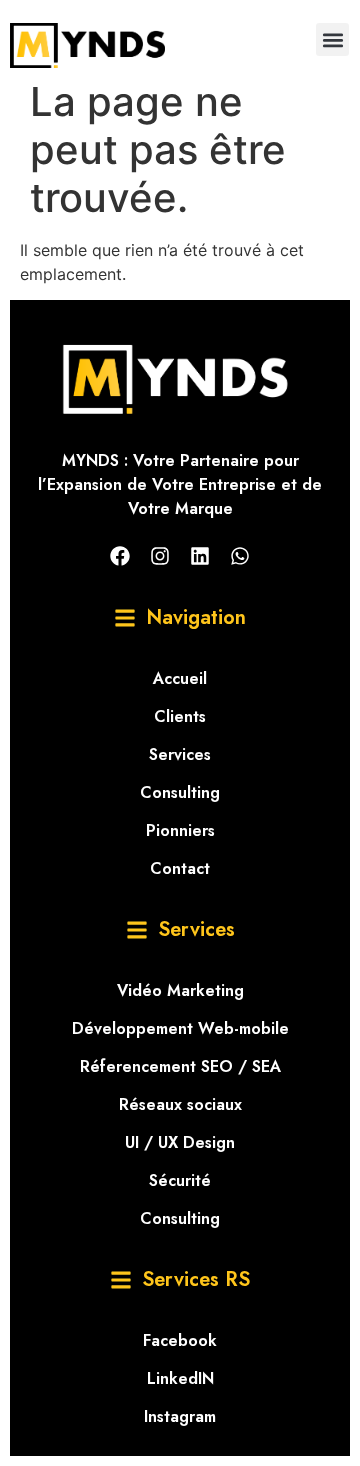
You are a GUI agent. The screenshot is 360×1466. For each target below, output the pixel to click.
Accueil (180, 678)
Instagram (180, 1416)
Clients (180, 716)
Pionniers (180, 830)
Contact (180, 868)
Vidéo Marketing (180, 990)
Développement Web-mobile (180, 1028)
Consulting (180, 792)
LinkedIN (180, 1378)
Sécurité (180, 1180)
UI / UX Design (180, 1142)
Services (180, 754)
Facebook (180, 1340)
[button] (332, 39)
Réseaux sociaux (180, 1104)
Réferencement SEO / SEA (180, 1066)
